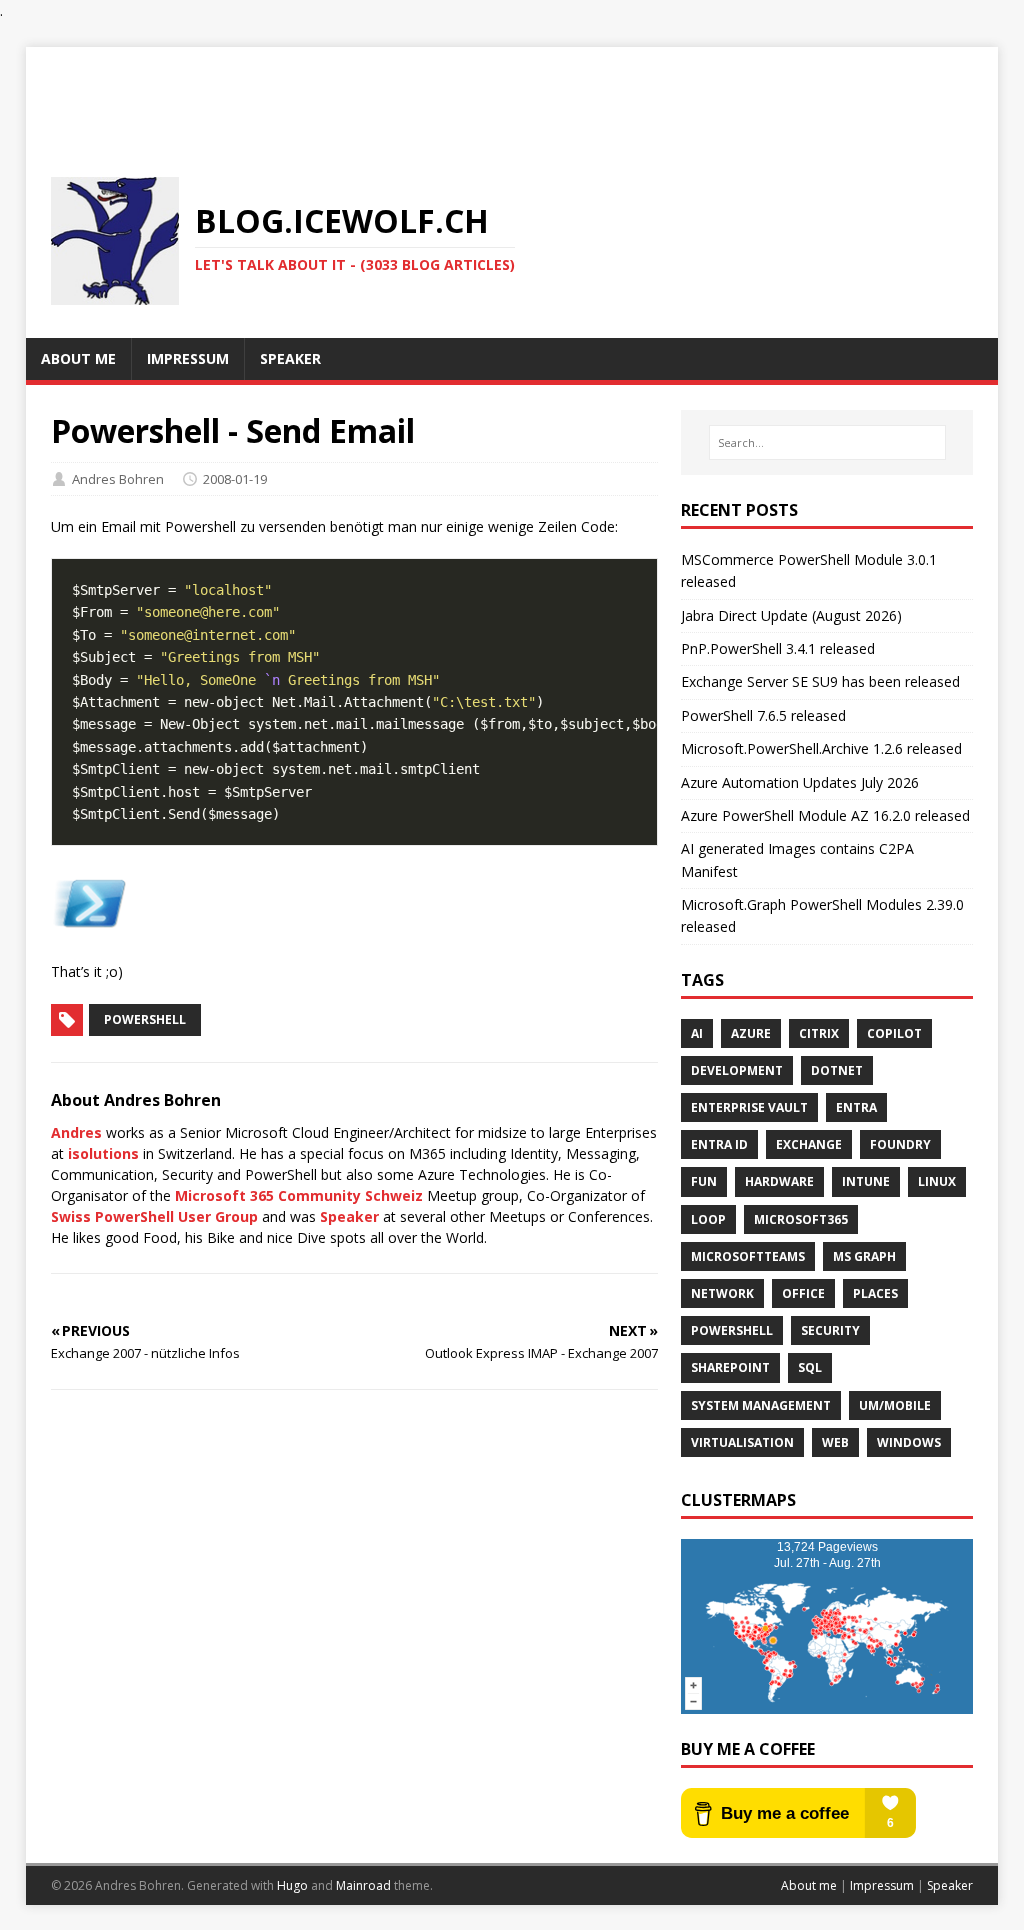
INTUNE (866, 1181)
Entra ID (719, 1144)
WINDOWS (909, 1442)
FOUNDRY (900, 1144)
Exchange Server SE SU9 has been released (820, 681)
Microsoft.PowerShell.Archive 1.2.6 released (821, 748)
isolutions (103, 1153)
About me (809, 1885)
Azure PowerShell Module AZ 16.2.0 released (825, 815)
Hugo (292, 1885)
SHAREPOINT (730, 1367)
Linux (937, 1181)
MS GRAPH (864, 1256)
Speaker (349, 1216)
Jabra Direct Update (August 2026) (791, 615)
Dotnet (837, 1070)
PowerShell (145, 1019)
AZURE (751, 1033)
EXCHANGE (809, 1144)
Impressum (882, 1885)
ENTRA (856, 1107)
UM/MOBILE (895, 1405)
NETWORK (722, 1293)
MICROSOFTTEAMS (748, 1256)
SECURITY (830, 1330)
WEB (835, 1442)
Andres (76, 1132)
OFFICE (803, 1293)
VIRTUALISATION (742, 1442)
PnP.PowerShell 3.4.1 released (778, 648)
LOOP (708, 1219)
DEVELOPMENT (737, 1070)
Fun (704, 1181)
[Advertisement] (512, 92)
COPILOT (894, 1033)
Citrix (819, 1033)
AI (697, 1033)
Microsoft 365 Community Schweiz (299, 1195)
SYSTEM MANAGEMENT (761, 1405)
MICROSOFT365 (801, 1219)
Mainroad (363, 1885)
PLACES (875, 1293)
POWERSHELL (732, 1330)
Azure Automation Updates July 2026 (800, 782)
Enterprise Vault (749, 1107)
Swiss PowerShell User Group (154, 1216)
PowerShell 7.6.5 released (763, 715)
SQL (810, 1367)
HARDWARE (779, 1181)
